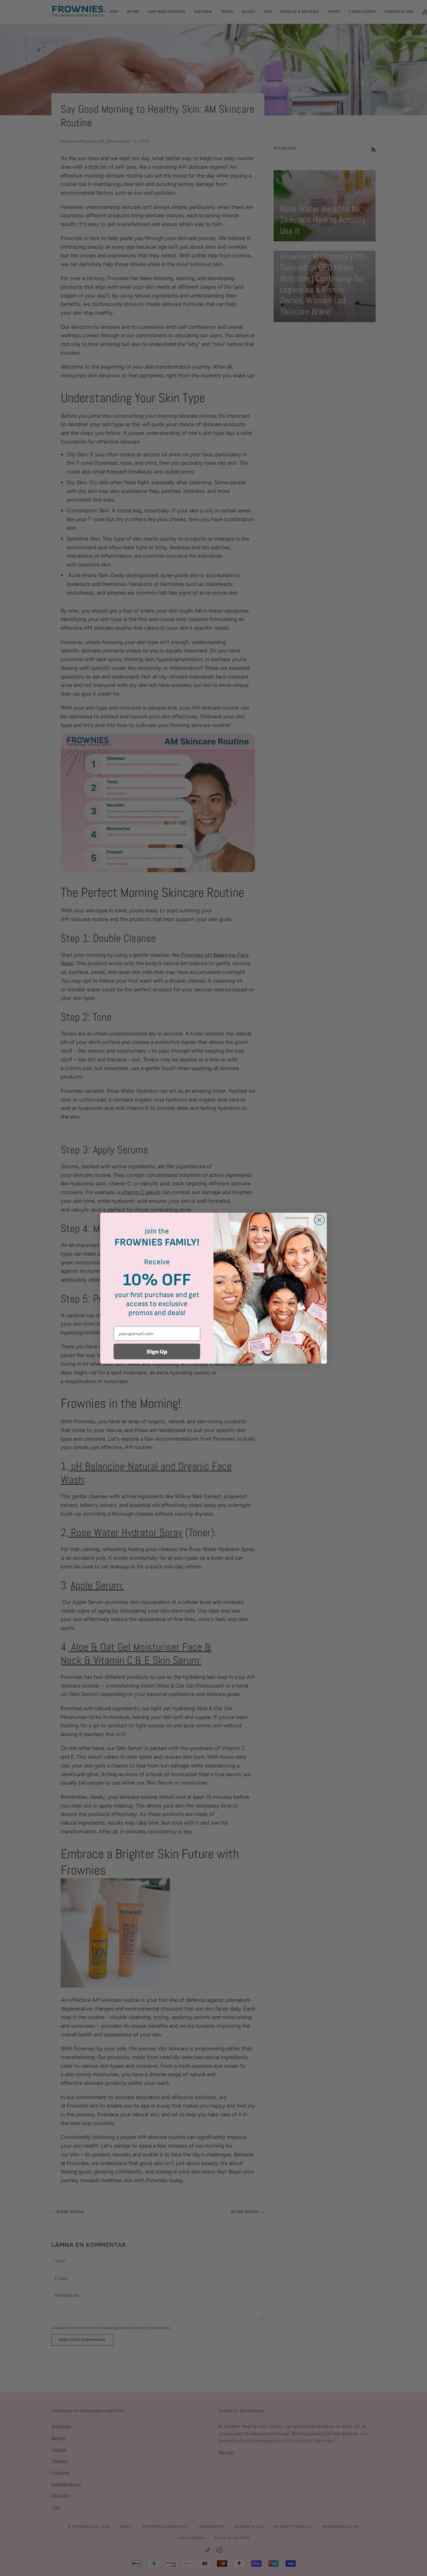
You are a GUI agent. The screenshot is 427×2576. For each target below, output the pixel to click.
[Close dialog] (319, 1220)
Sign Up (157, 1351)
